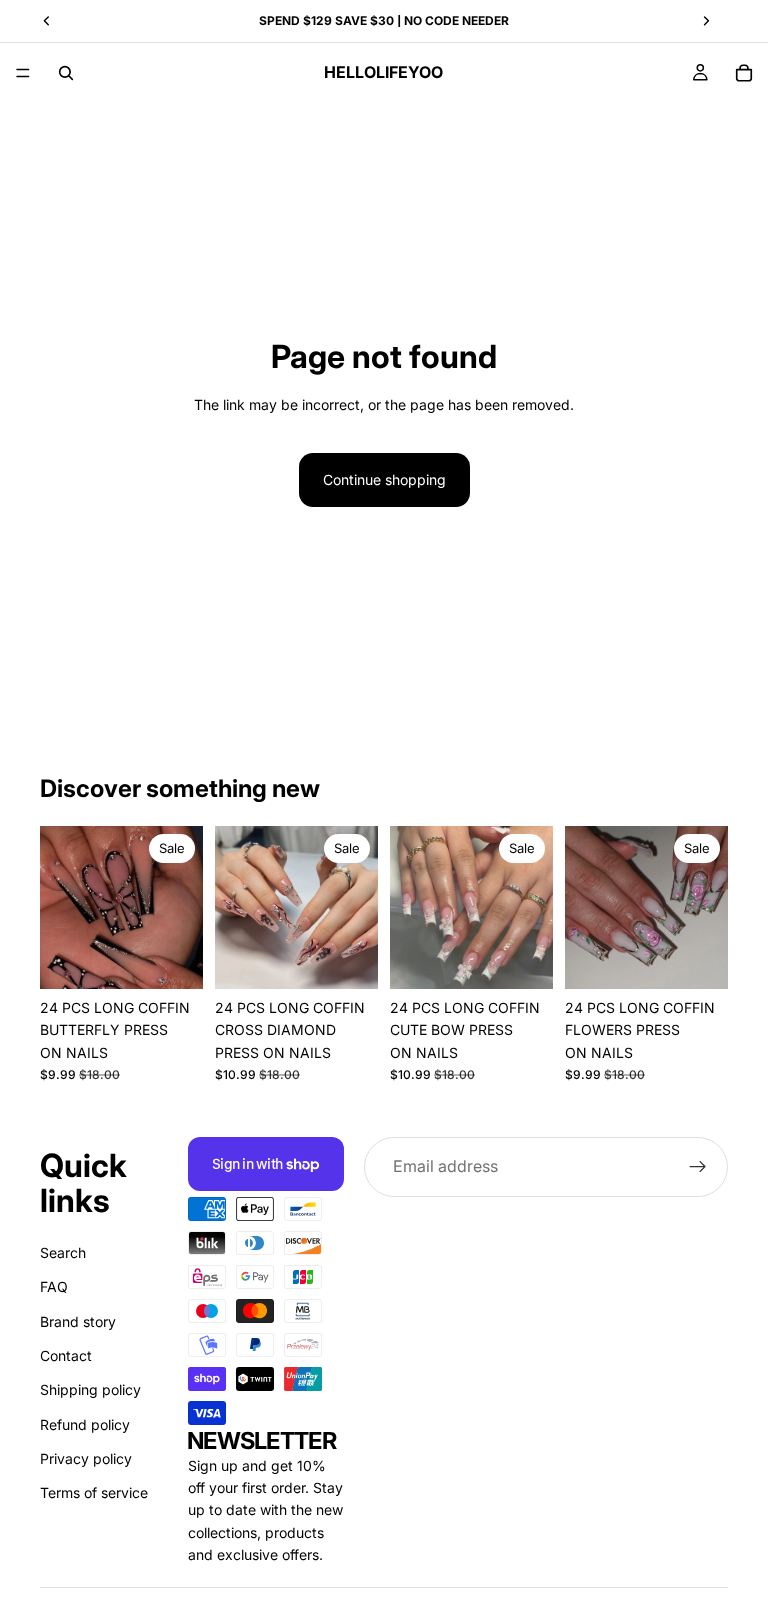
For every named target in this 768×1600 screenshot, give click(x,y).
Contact (66, 1355)
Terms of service (94, 1492)
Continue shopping (384, 479)
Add (189, 957)
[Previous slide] (62, 907)
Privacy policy (86, 1458)
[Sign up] (698, 1167)
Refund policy (85, 1424)
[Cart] (744, 73)
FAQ (54, 1286)
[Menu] (23, 73)
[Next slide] (181, 907)
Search (63, 1252)
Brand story (78, 1320)
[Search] (66, 73)
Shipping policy (90, 1389)
